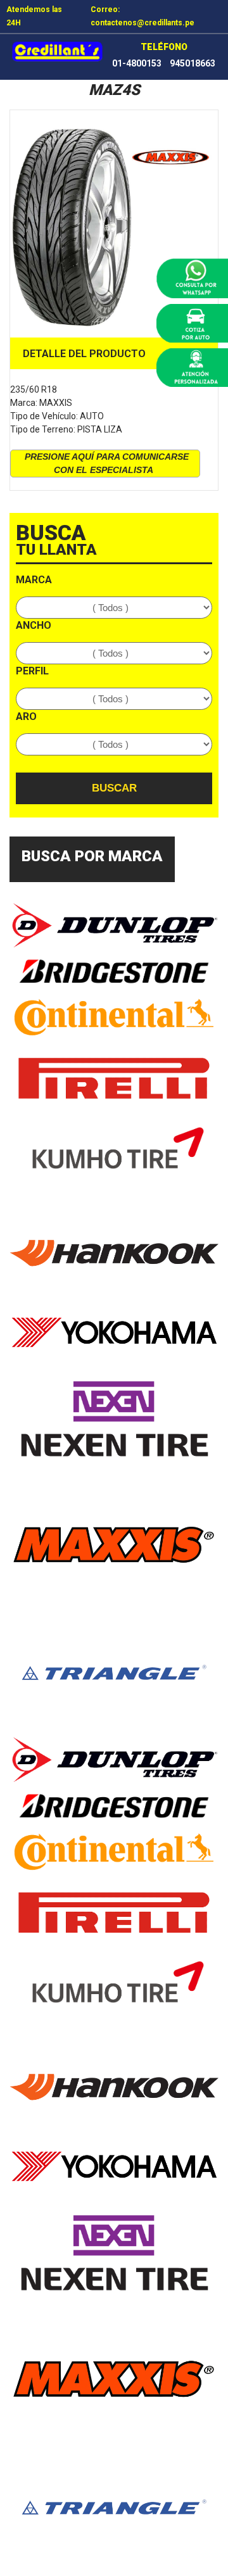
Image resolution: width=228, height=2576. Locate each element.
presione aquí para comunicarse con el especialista (107, 463)
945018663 (193, 63)
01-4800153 (137, 63)
